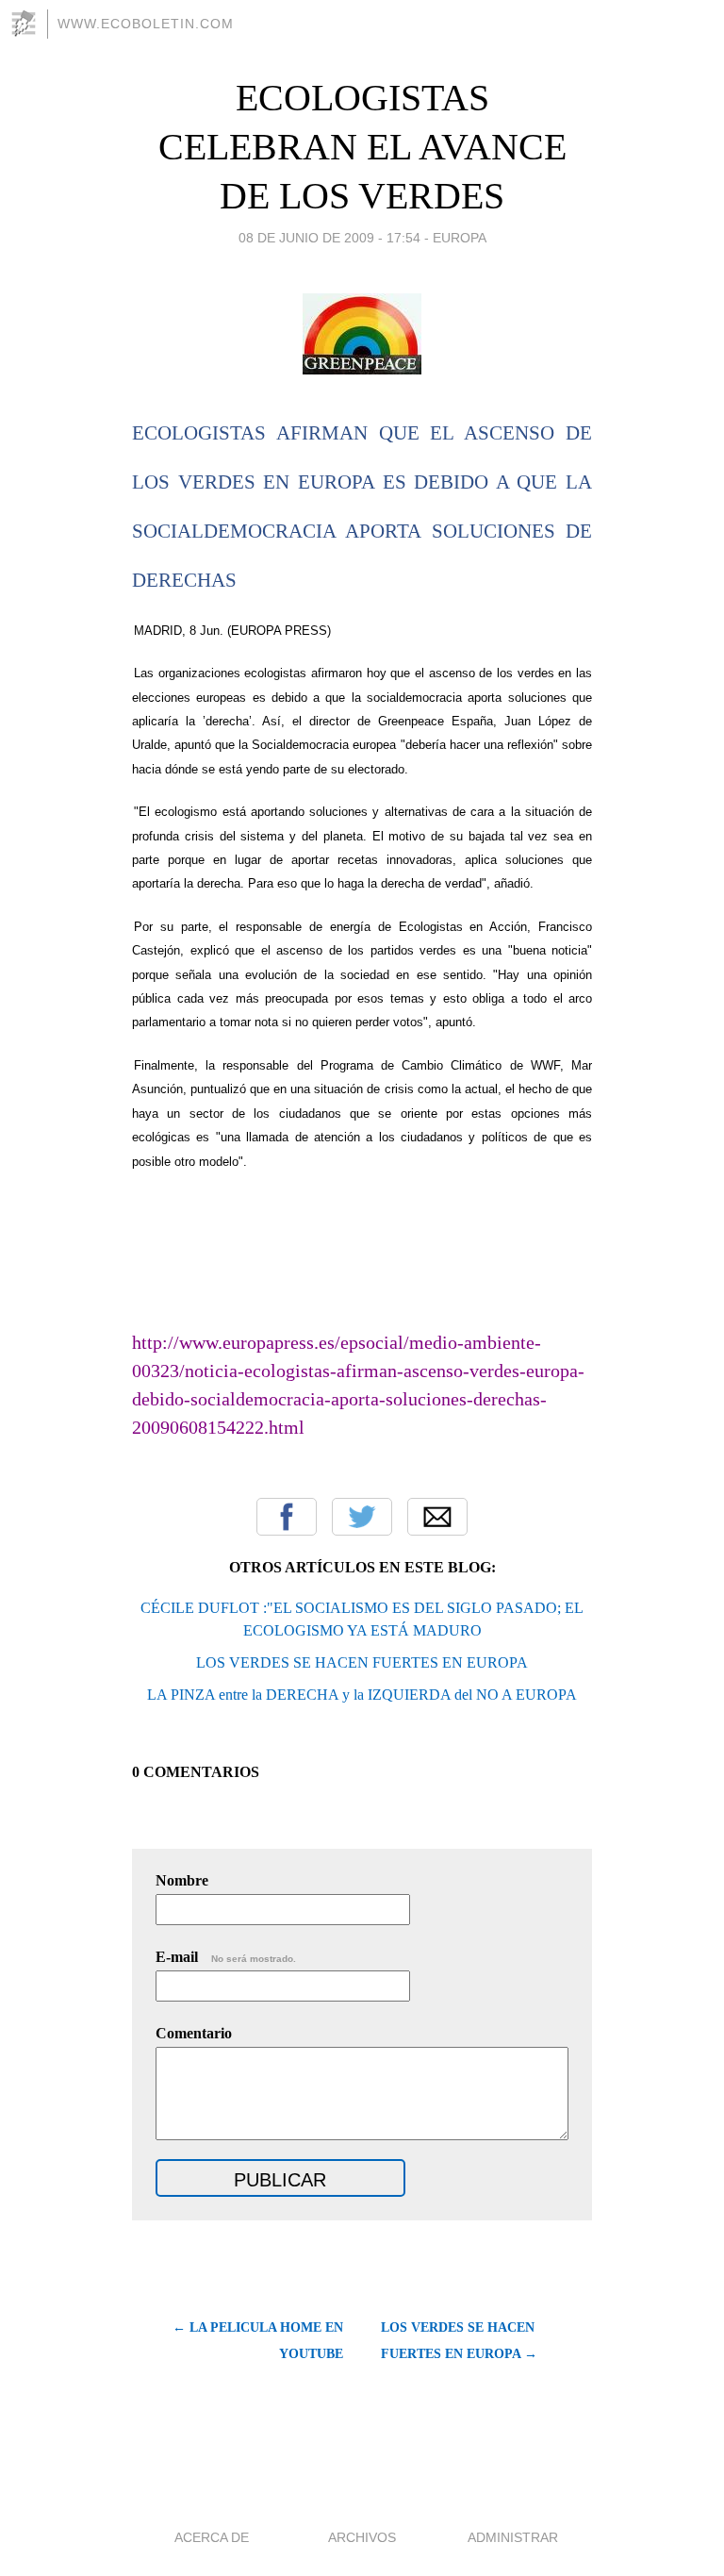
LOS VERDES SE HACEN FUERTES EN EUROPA (362, 1662)
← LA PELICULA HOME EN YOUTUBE (258, 2341)
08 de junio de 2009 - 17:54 (329, 238)
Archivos (362, 2537)
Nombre (182, 1880)
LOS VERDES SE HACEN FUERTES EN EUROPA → (459, 2341)
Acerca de (212, 2537)
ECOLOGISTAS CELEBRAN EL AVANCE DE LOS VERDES (362, 147)
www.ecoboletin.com (146, 24)
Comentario (194, 2033)
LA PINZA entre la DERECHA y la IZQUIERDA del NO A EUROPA (362, 1695)
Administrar (513, 2537)
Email (437, 1517)
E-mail (226, 1957)
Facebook (287, 1517)
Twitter (362, 1517)
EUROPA (460, 238)
